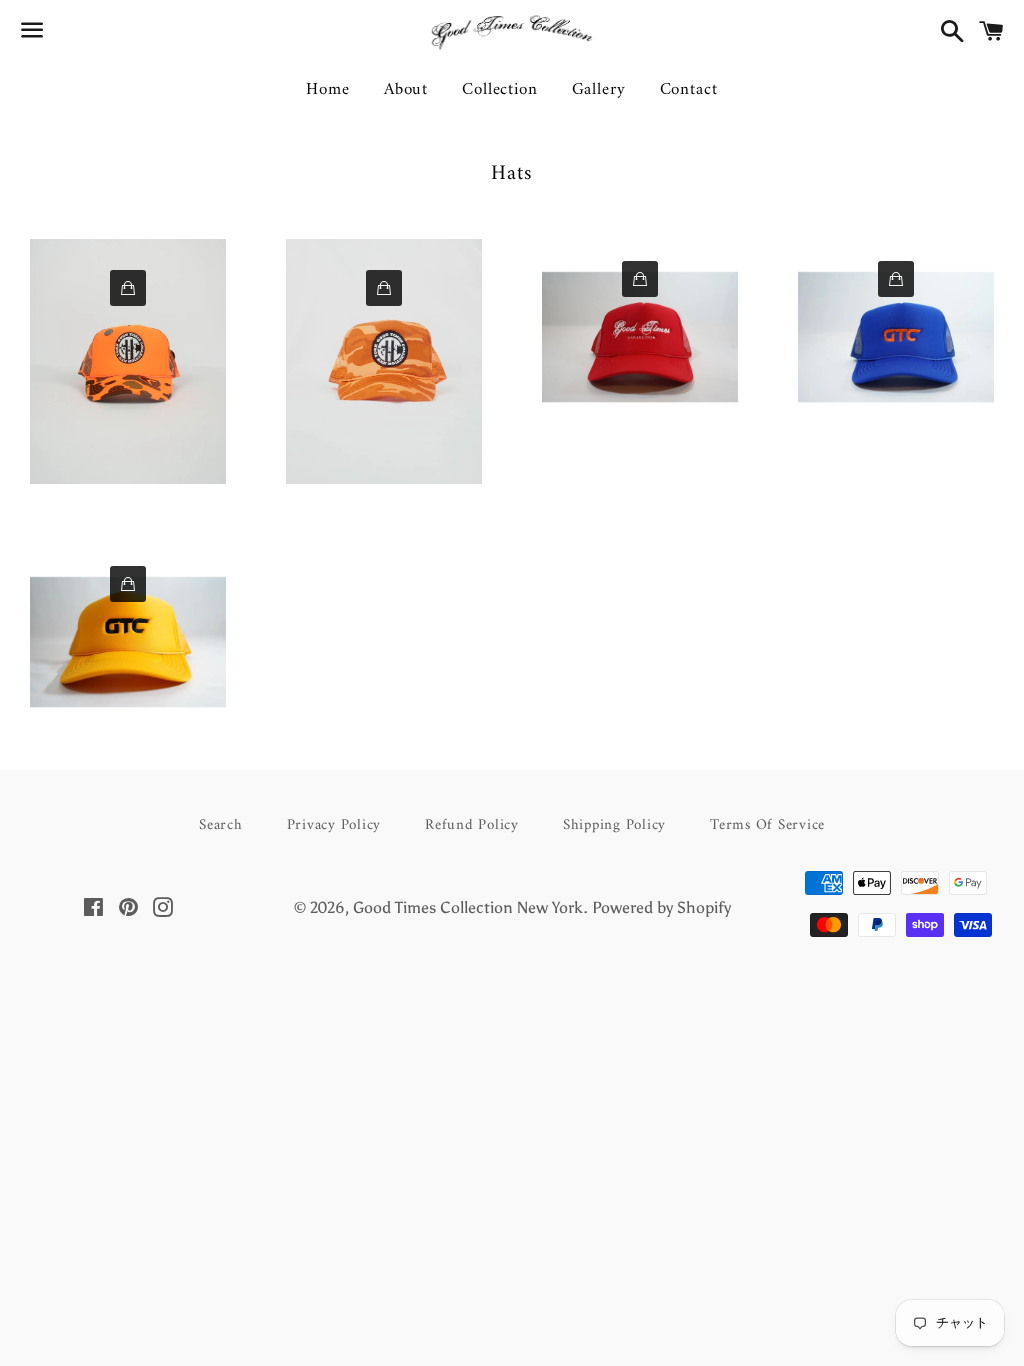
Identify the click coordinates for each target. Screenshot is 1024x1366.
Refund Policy (472, 825)
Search (221, 825)
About (406, 90)
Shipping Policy (614, 825)
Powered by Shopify (661, 907)
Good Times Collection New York (468, 907)
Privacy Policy (334, 825)
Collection (500, 90)
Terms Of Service (767, 825)
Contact (689, 90)
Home (327, 90)
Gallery (599, 90)
